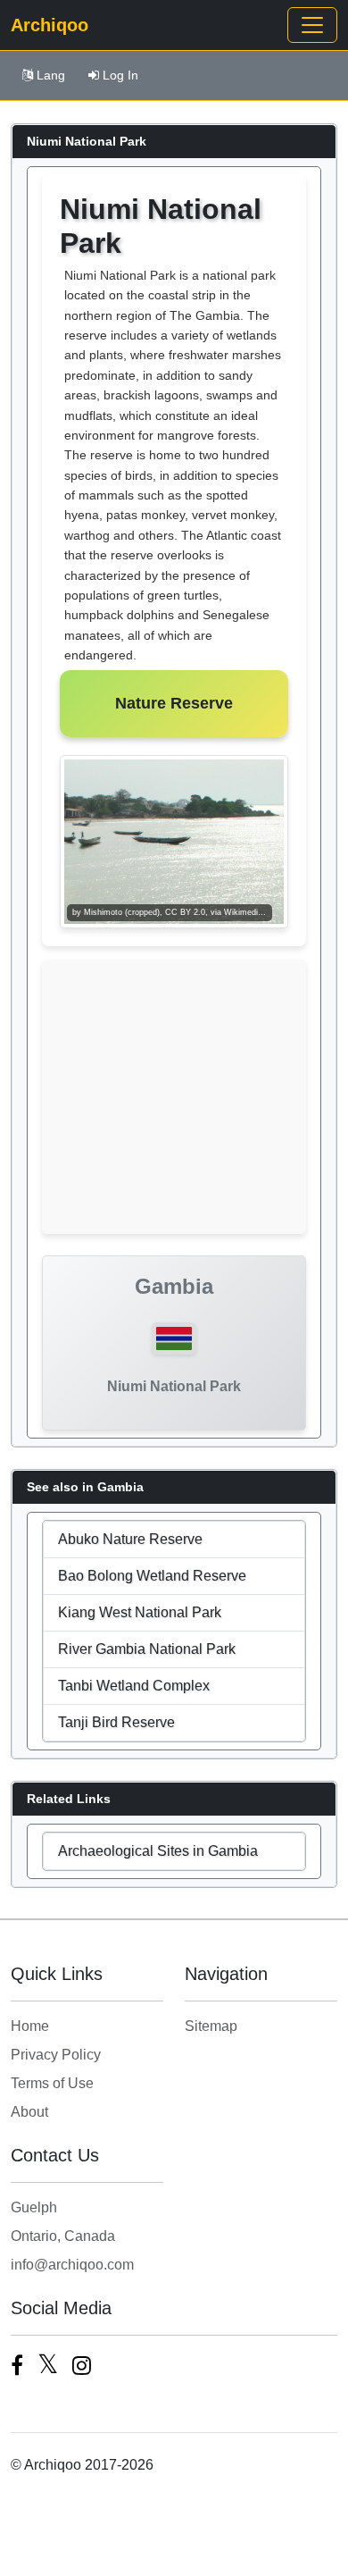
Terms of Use (52, 2083)
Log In (120, 75)
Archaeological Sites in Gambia (158, 1851)
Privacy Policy (56, 2055)
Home (30, 2026)
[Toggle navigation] (312, 25)
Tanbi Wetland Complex (134, 1686)
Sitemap (211, 2026)
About (29, 2112)
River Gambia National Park (147, 1649)
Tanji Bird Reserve (116, 1722)
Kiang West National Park (140, 1612)
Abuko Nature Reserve (130, 1539)
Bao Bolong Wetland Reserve (152, 1576)
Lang (51, 75)
